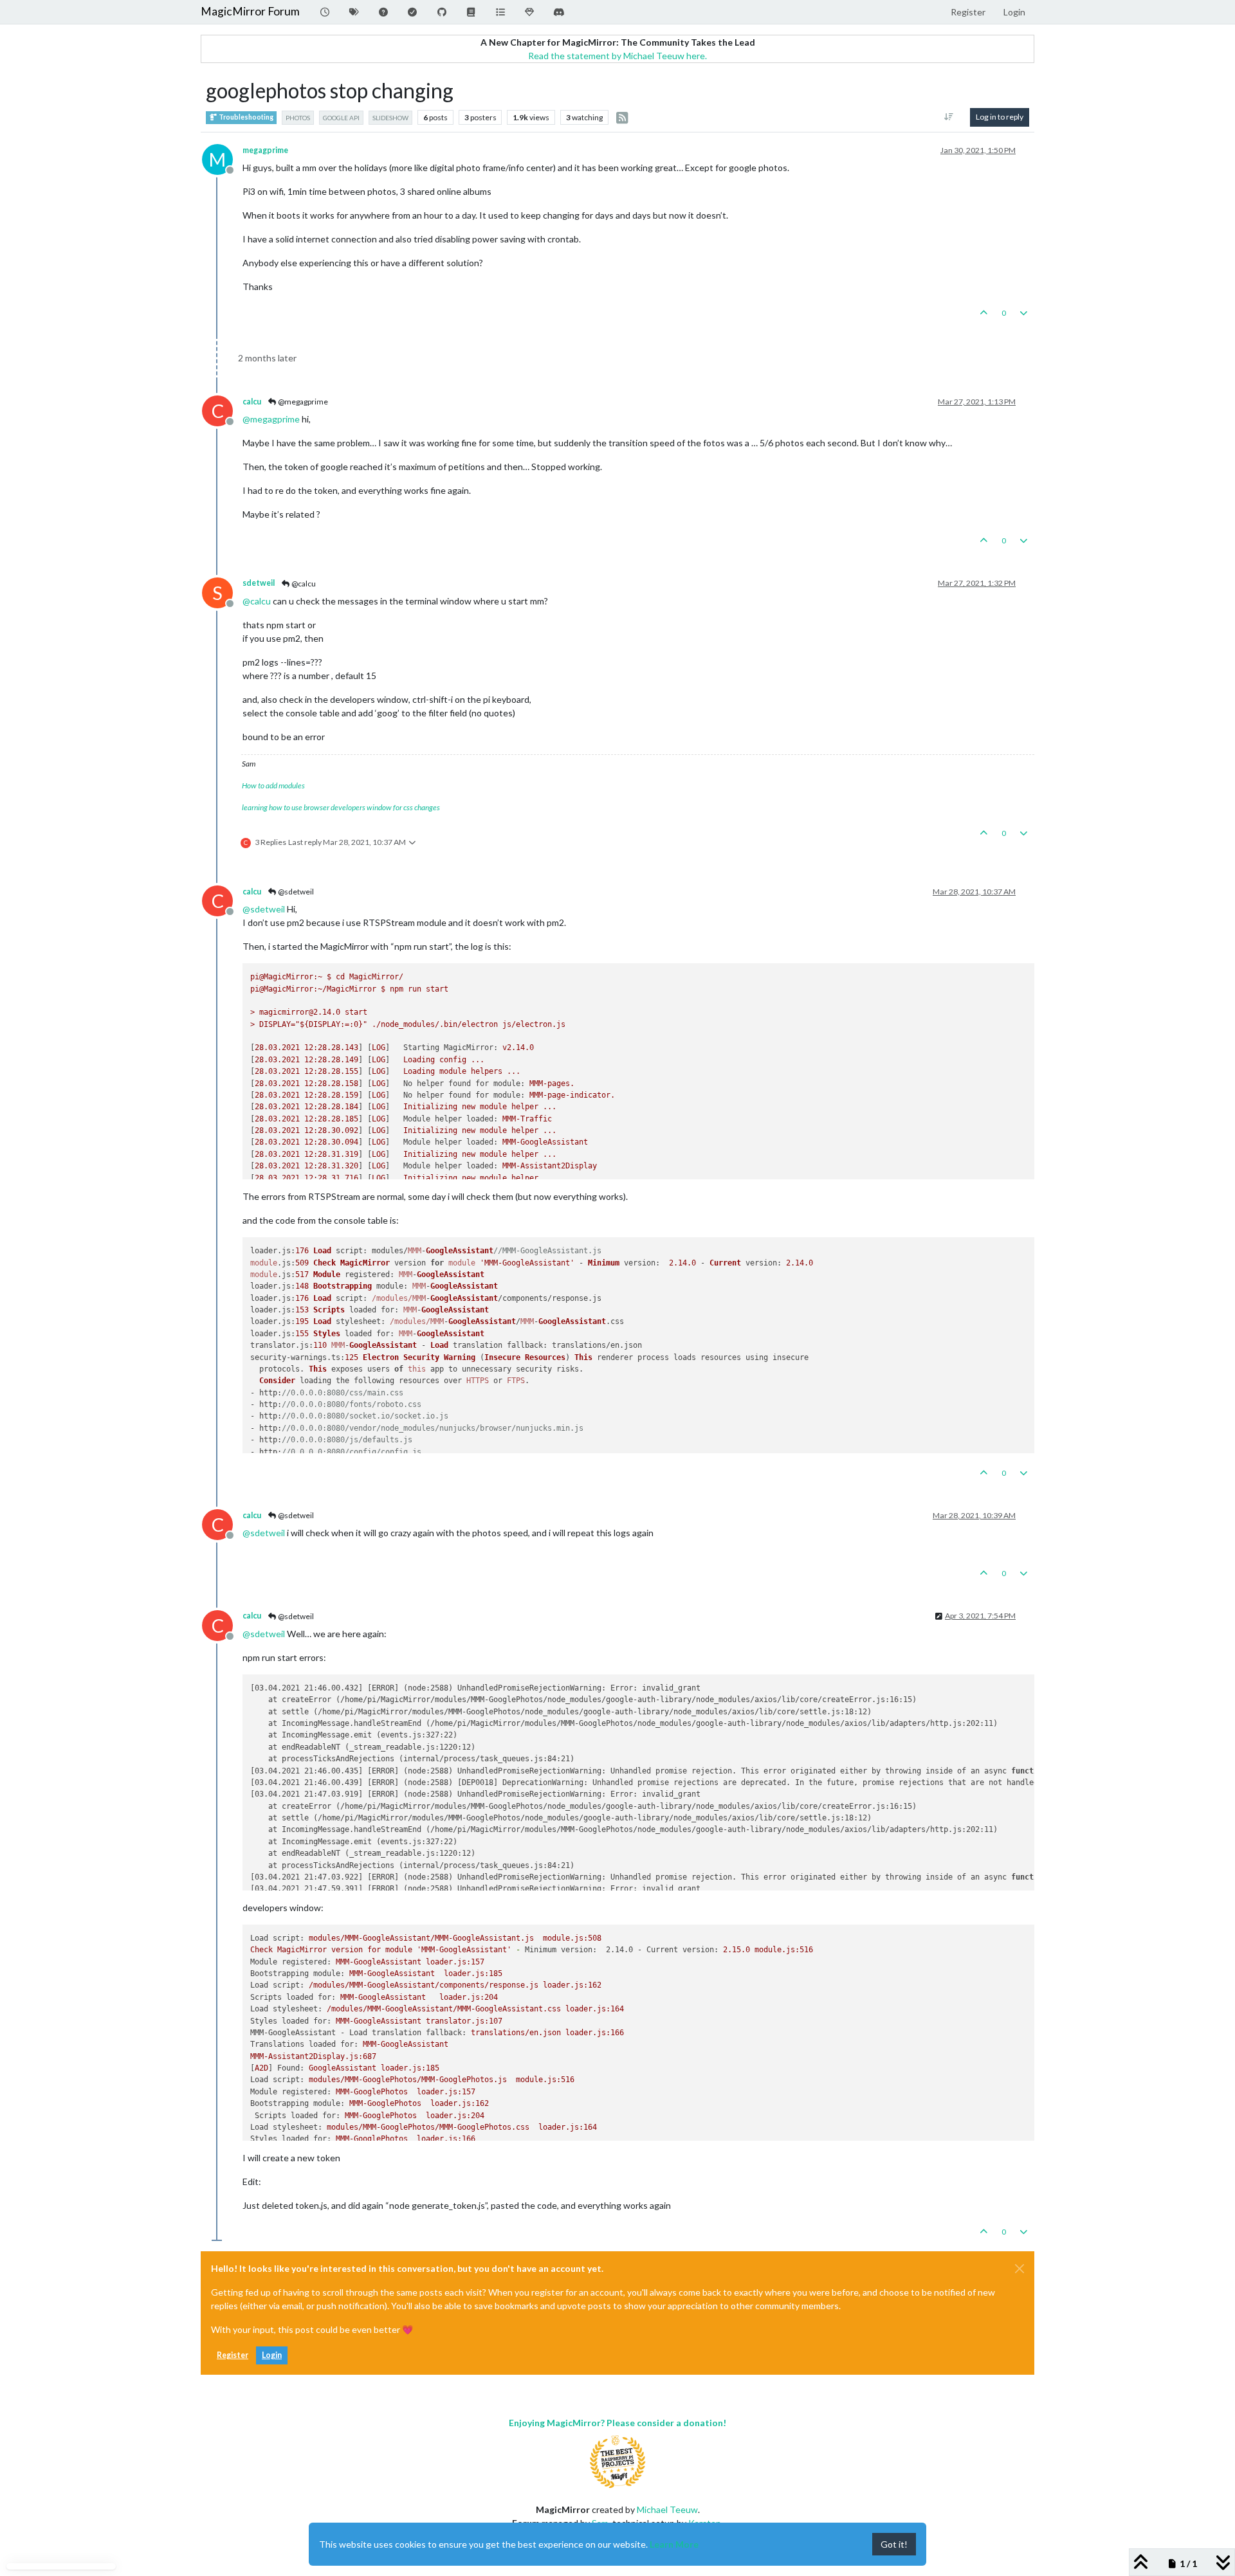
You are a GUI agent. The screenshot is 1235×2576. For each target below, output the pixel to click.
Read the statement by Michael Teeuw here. (617, 56)
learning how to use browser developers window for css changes (341, 807)
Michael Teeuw (667, 2509)
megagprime (265, 150)
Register (233, 2355)
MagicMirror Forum (250, 11)
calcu (252, 402)
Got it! (894, 2544)
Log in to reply (1000, 117)
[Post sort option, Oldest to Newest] (949, 117)
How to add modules (273, 785)
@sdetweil (295, 892)
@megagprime (302, 402)
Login (272, 2355)
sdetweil (259, 583)
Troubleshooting (245, 117)
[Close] (1020, 2269)
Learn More (674, 2544)
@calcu (303, 584)
